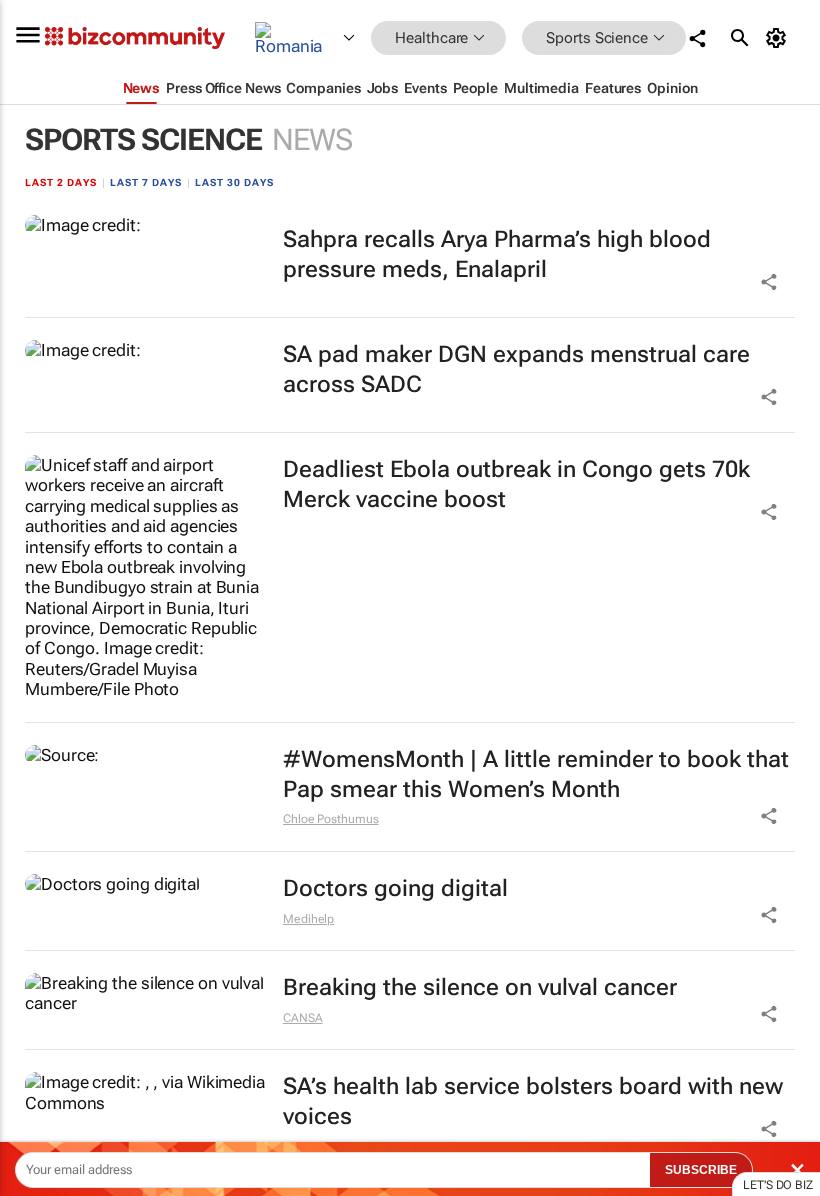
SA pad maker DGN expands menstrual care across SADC (516, 369)
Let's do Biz (778, 1185)
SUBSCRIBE (701, 1170)
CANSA (303, 1018)
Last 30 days (234, 182)
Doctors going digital (395, 888)
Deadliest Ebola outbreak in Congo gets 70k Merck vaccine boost (516, 484)
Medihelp (308, 919)
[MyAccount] (779, 38)
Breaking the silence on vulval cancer (480, 987)
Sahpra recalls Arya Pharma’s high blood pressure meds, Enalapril (497, 254)
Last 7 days (146, 182)
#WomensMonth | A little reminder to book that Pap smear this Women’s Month (536, 774)
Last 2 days (61, 182)
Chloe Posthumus (331, 819)
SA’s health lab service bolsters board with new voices (533, 1101)
